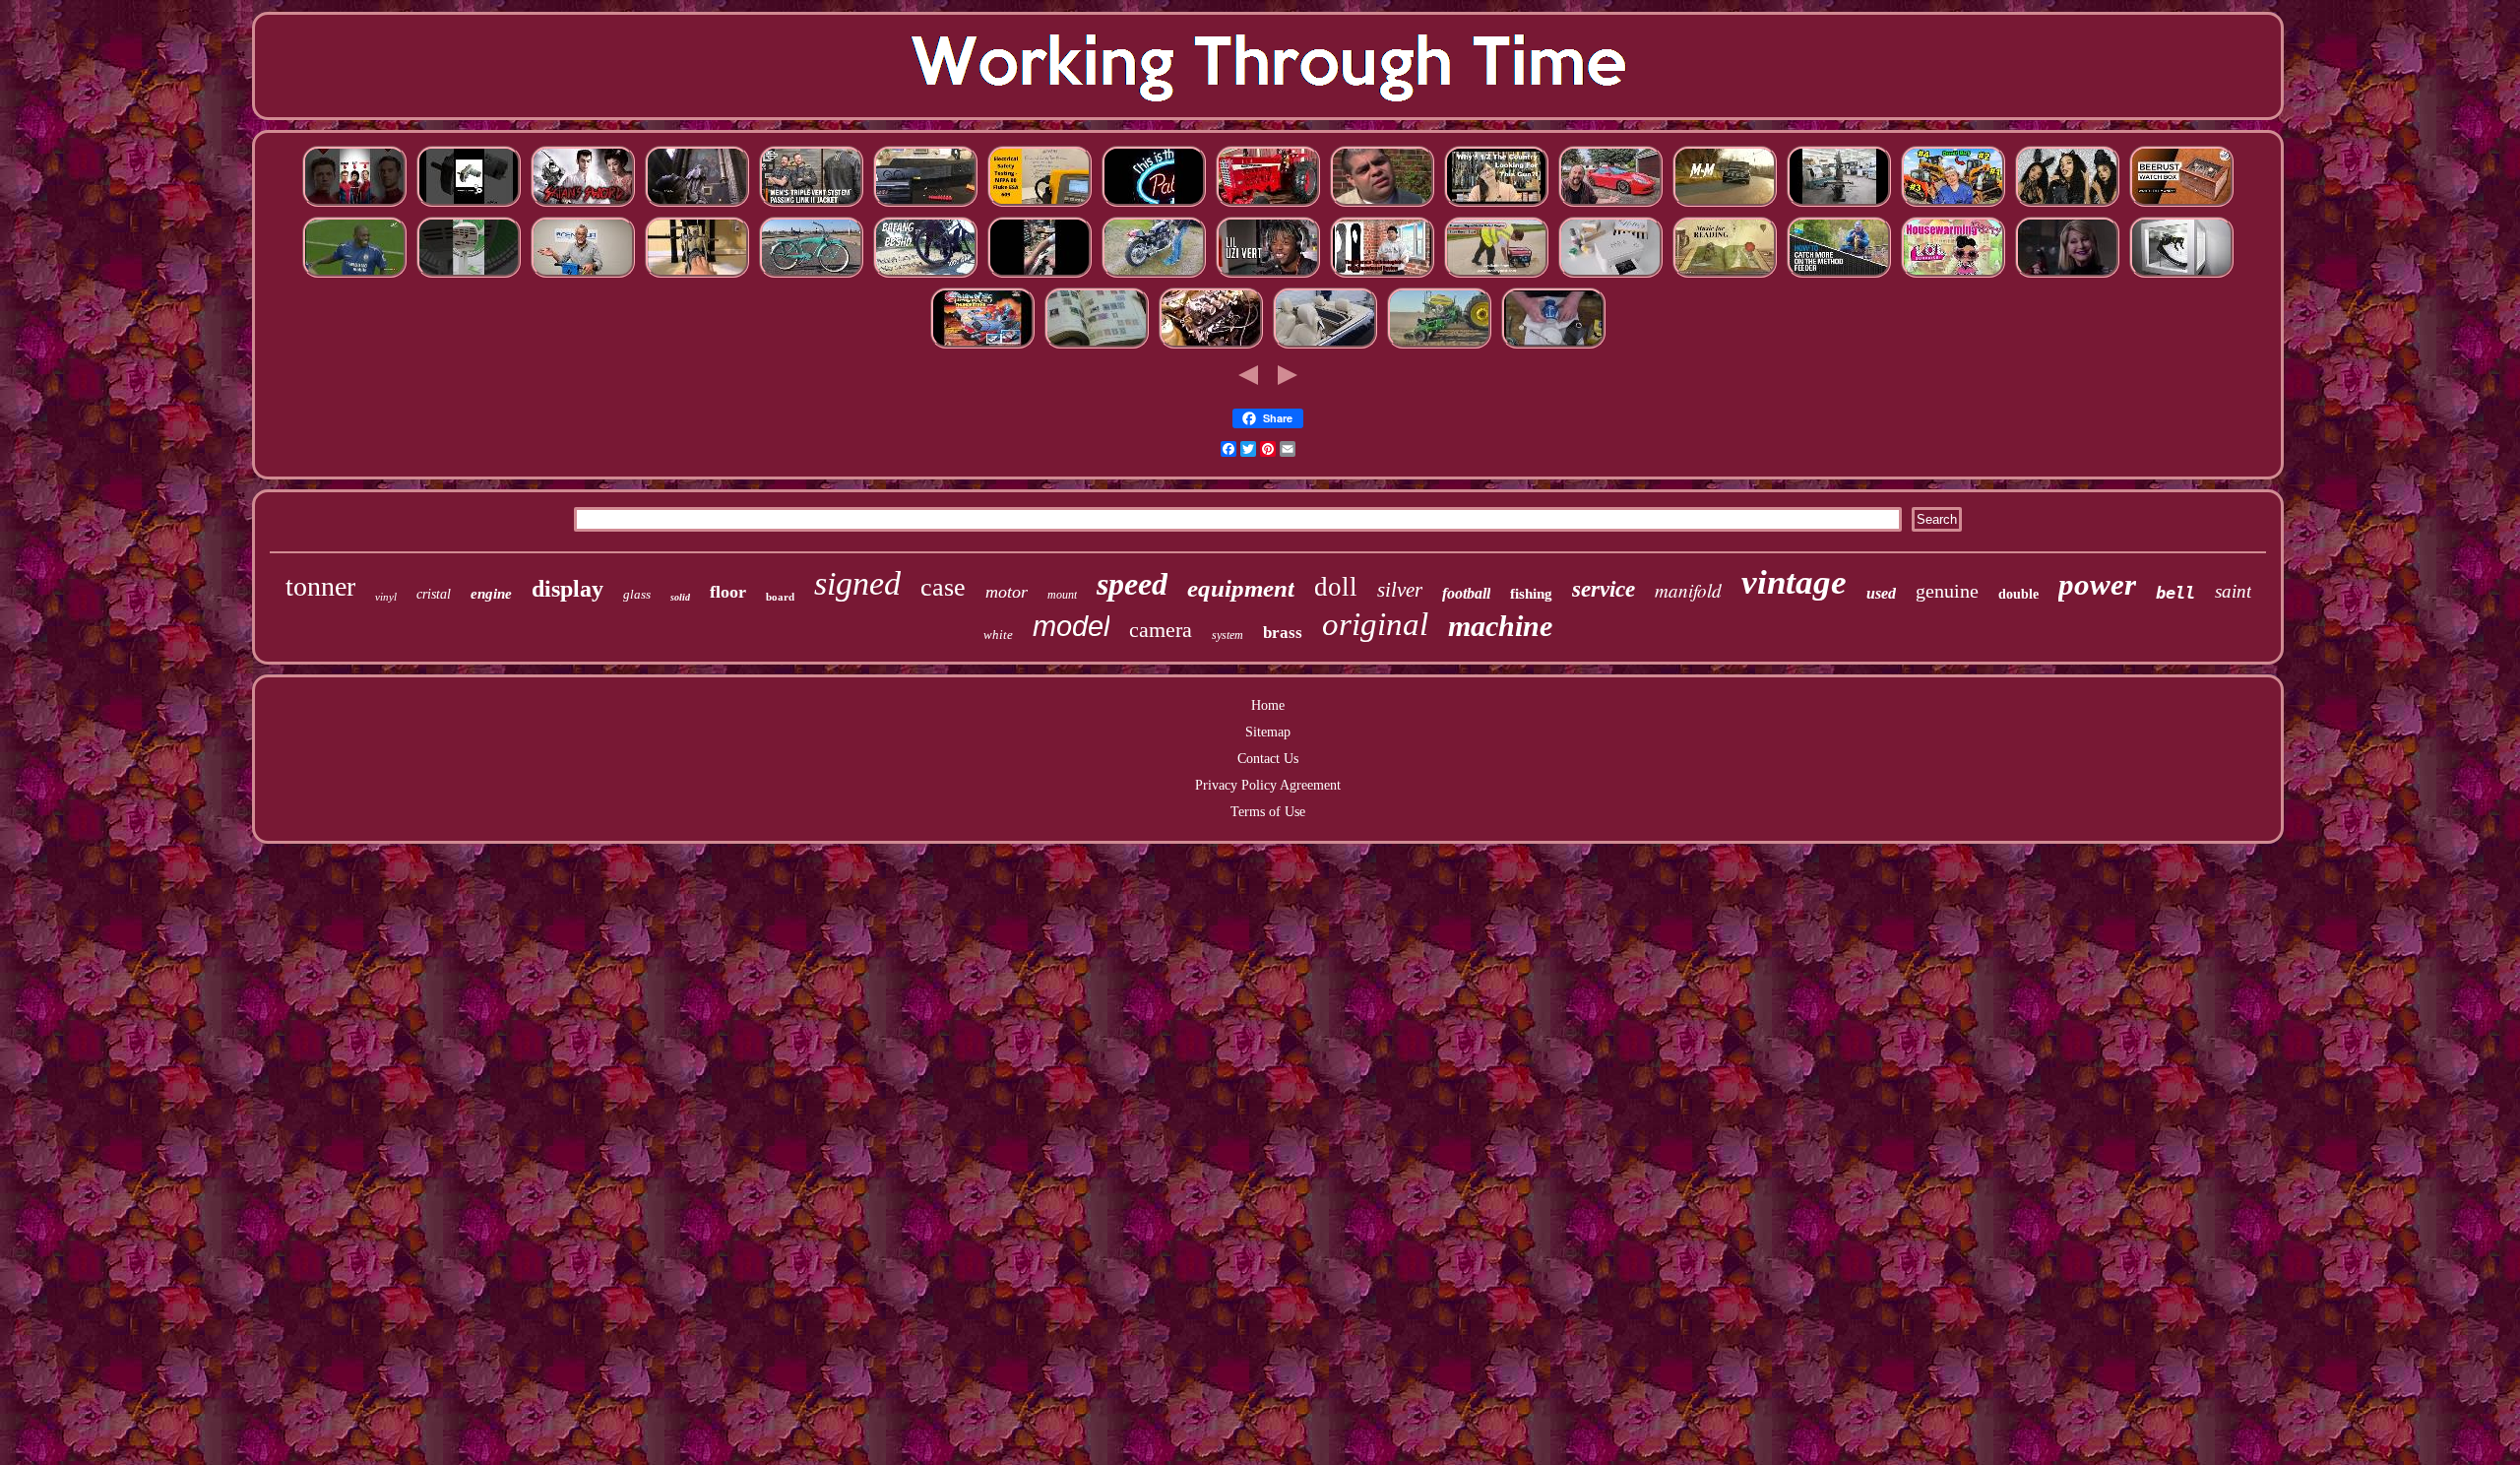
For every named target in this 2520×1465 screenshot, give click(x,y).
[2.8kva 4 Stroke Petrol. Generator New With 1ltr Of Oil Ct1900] (1496, 276)
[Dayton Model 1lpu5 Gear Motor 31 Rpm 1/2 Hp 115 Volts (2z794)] (469, 205)
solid (680, 597)
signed (857, 583)
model (1071, 626)
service (1604, 589)
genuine (1947, 591)
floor (728, 592)
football (1466, 593)
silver (1400, 590)
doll (1336, 587)
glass (637, 594)
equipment (1241, 588)
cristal (434, 594)
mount (1062, 595)
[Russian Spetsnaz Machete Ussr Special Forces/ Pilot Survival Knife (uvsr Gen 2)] (1382, 205)
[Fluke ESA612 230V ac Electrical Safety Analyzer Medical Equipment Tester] (1039, 205)
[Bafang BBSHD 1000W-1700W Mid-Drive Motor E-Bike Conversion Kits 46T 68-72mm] (925, 276)
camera (1161, 630)
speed (1132, 584)
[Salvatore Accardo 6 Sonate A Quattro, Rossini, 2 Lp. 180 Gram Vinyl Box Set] (1725, 276)
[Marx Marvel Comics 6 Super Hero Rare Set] (354, 205)
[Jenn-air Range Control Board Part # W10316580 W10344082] (925, 205)
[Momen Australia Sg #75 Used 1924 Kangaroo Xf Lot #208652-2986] (1610, 276)
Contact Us (1268, 759)
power (2097, 584)
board (780, 597)
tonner (320, 586)
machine (1500, 626)
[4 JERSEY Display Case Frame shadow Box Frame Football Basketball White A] (2181, 276)
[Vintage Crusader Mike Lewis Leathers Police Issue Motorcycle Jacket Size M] (811, 205)
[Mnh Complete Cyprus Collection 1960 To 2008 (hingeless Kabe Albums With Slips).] (1097, 347)
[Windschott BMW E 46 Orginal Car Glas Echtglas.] (1325, 347)
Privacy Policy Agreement (1268, 785)
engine (491, 594)
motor (1007, 592)
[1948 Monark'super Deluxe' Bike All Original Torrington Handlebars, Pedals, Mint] (811, 276)
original (1375, 624)
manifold (1688, 590)
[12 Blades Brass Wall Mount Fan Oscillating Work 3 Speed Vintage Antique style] (469, 276)
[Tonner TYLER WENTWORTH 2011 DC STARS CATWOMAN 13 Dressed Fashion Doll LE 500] (2067, 205)
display (567, 589)
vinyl (386, 597)
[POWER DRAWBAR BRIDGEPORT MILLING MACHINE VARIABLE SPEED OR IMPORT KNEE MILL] (1839, 205)
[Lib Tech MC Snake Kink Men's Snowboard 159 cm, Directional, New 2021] (1382, 276)
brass (1283, 633)
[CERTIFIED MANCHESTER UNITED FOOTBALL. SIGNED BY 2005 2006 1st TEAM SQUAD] (354, 276)
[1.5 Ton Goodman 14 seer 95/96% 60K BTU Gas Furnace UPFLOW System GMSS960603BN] (2067, 276)
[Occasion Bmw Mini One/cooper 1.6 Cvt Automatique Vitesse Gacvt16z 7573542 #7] (1725, 205)
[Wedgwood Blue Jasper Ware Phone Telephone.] (1553, 347)
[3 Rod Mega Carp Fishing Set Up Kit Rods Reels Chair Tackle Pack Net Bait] (1839, 276)
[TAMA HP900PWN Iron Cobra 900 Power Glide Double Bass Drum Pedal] (697, 276)
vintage (1794, 582)
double (2018, 594)
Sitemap (1268, 732)
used (1881, 593)
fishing (1531, 594)
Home (1268, 705)
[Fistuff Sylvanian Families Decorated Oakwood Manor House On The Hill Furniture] (1953, 276)
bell (2175, 593)
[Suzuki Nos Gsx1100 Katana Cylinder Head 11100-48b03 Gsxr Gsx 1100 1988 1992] (1154, 276)
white (998, 635)
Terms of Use (1268, 812)
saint (2233, 591)
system (1228, 635)
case (943, 587)
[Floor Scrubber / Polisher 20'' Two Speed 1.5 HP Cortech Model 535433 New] (583, 276)
